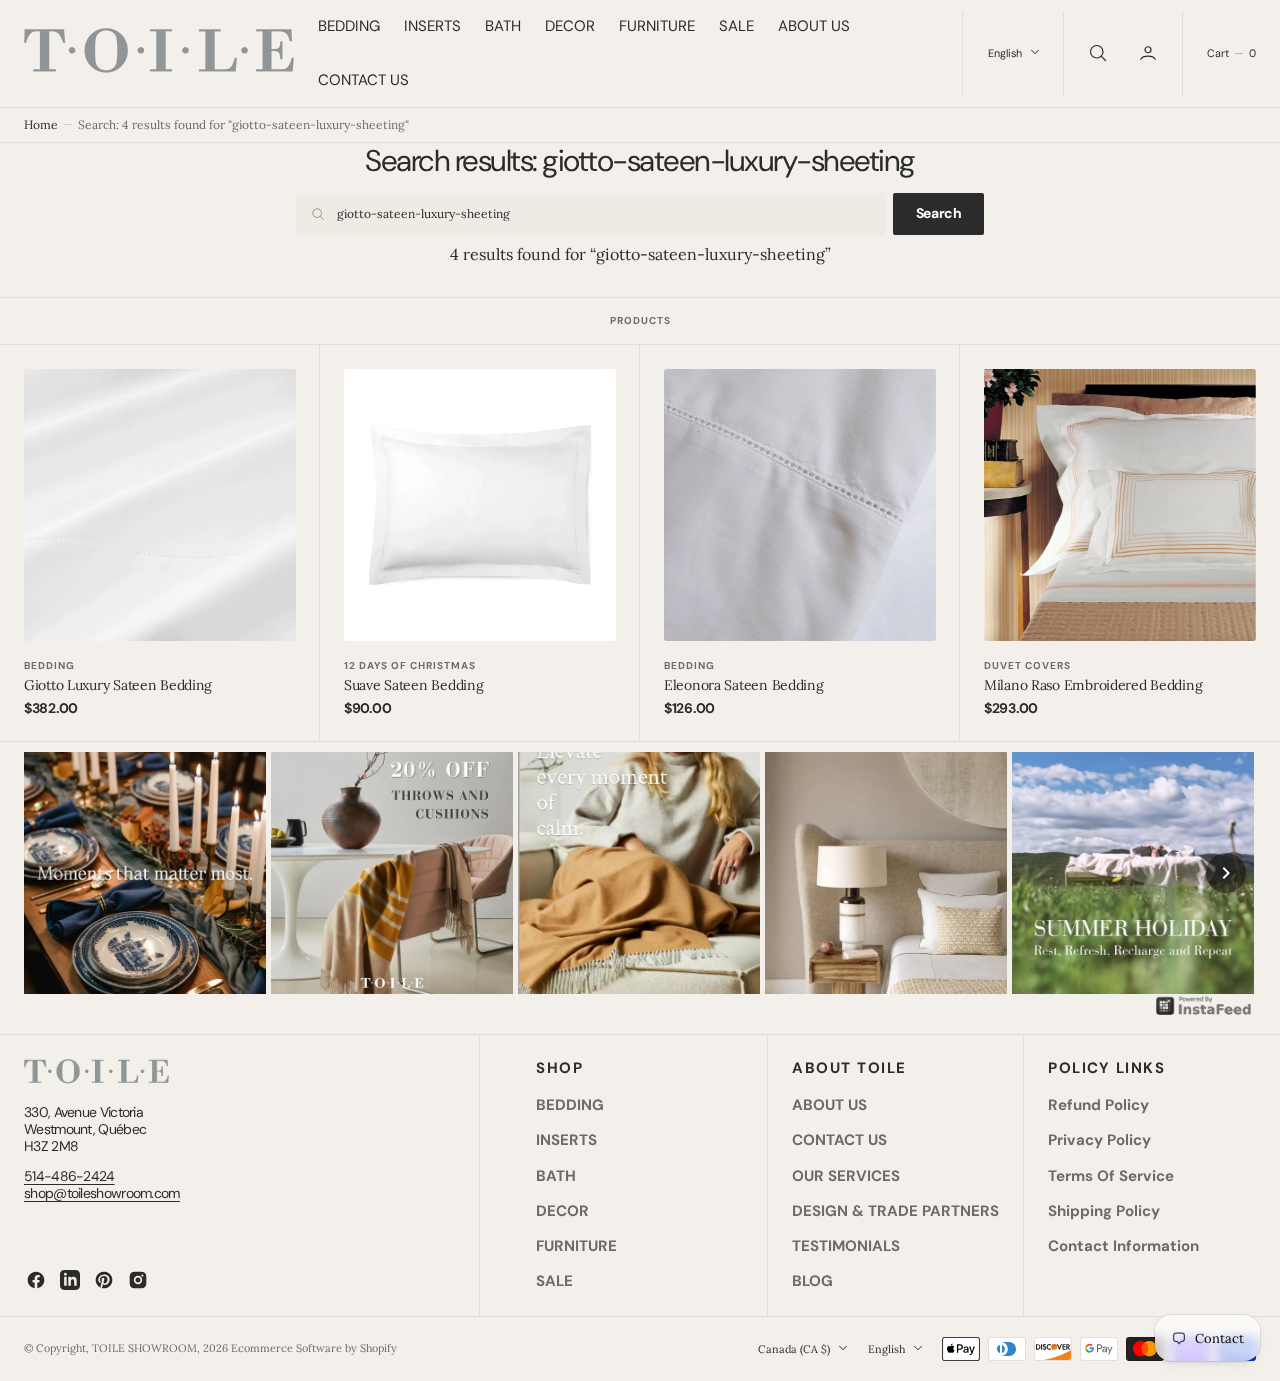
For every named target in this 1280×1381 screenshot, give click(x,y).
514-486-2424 (69, 1176)
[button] (1150, 53)
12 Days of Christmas (410, 665)
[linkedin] (70, 1280)
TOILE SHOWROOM (144, 1348)
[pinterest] (104, 1280)
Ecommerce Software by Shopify (314, 1348)
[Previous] (54, 873)
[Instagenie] (1204, 1013)
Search (938, 213)
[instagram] (138, 1280)
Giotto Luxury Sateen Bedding (118, 685)
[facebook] (36, 1280)
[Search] (1096, 53)
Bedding (49, 665)
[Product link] (160, 505)
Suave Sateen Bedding (413, 685)
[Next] (1226, 873)
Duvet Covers (1027, 665)
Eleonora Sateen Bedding (744, 685)
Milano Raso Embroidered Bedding (1093, 685)
